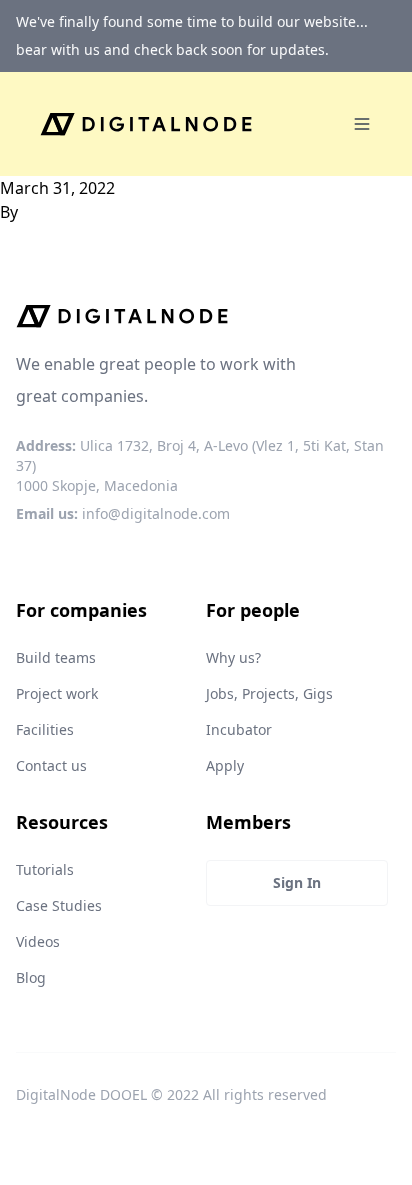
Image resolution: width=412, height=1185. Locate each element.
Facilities (45, 729)
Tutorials (45, 869)
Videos (38, 941)
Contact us (51, 765)
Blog (31, 977)
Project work (57, 693)
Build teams (56, 657)
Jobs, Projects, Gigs (269, 693)
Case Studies (59, 905)
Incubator (239, 729)
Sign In (297, 882)
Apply (225, 765)
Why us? (233, 657)
